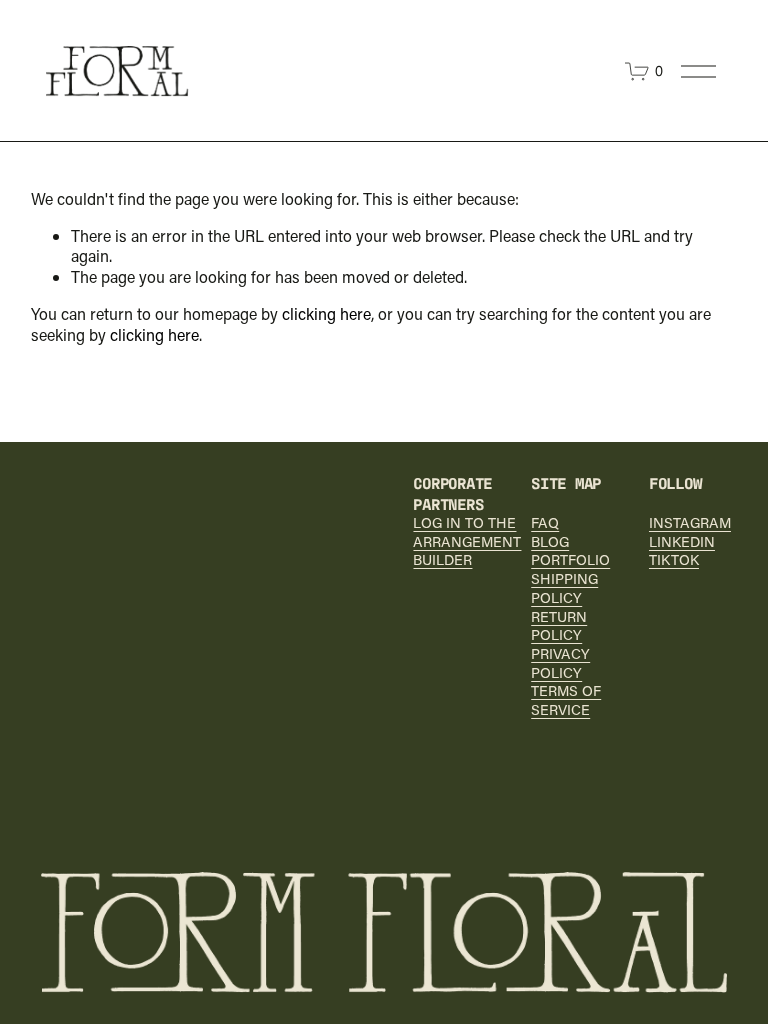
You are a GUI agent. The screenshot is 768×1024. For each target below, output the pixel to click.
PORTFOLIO (570, 560)
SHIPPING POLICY (564, 588)
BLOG (550, 542)
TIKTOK (674, 560)
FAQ (545, 523)
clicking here (326, 313)
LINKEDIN (682, 542)
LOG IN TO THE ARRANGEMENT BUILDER (467, 541)
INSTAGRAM (690, 523)
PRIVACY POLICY (560, 663)
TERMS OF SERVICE (566, 700)
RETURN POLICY (559, 626)
